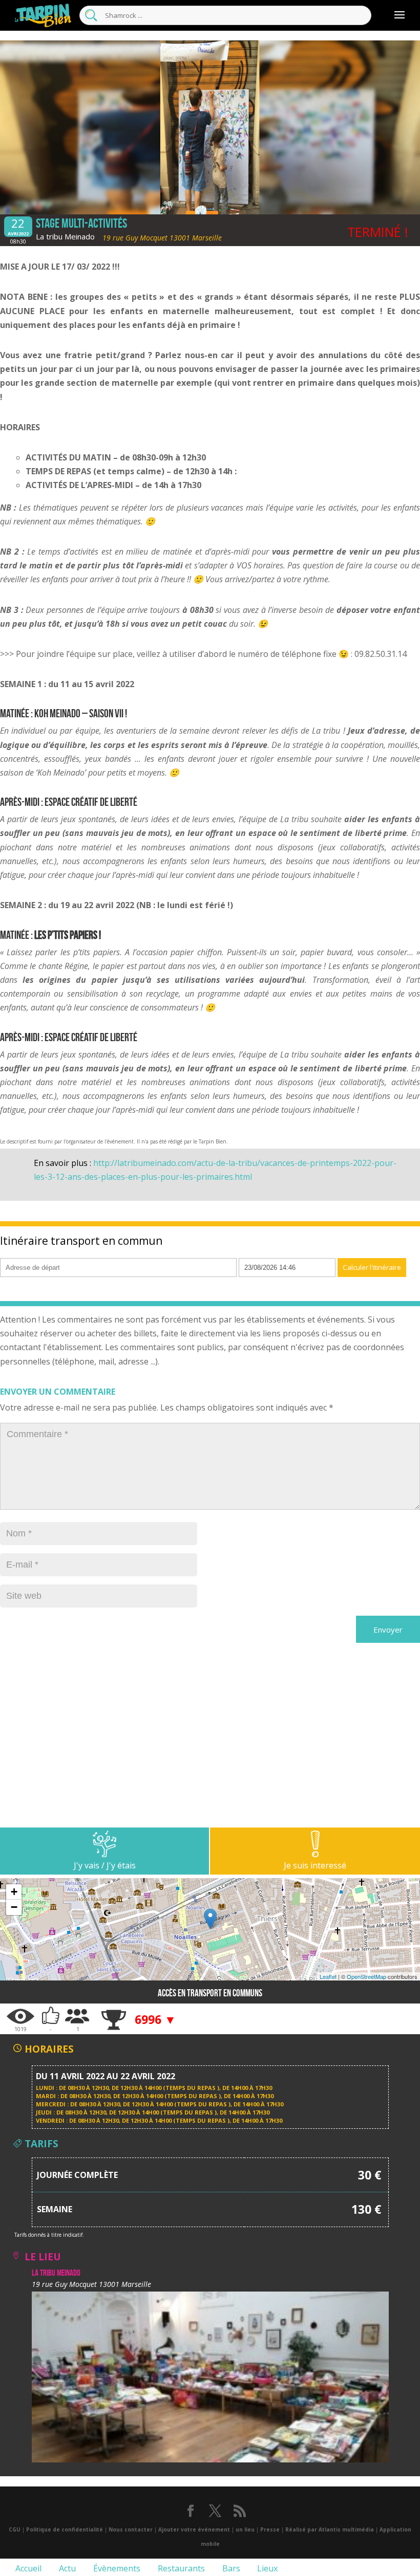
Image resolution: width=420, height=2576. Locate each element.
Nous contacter (131, 2529)
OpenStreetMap (366, 1976)
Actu (66, 2568)
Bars (230, 2568)
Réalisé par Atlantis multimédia (330, 2529)
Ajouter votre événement (194, 2529)
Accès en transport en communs (210, 1993)
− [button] (14, 1907)
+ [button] (14, 1892)
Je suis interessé (315, 1865)
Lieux (266, 2568)
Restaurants (180, 2568)
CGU (15, 2529)
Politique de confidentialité (65, 2529)
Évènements (116, 2568)
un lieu (245, 2529)
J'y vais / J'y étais (105, 1865)
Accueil (27, 2568)
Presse (270, 2529)
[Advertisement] (210, 1756)
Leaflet (328, 1976)
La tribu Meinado (65, 236)
